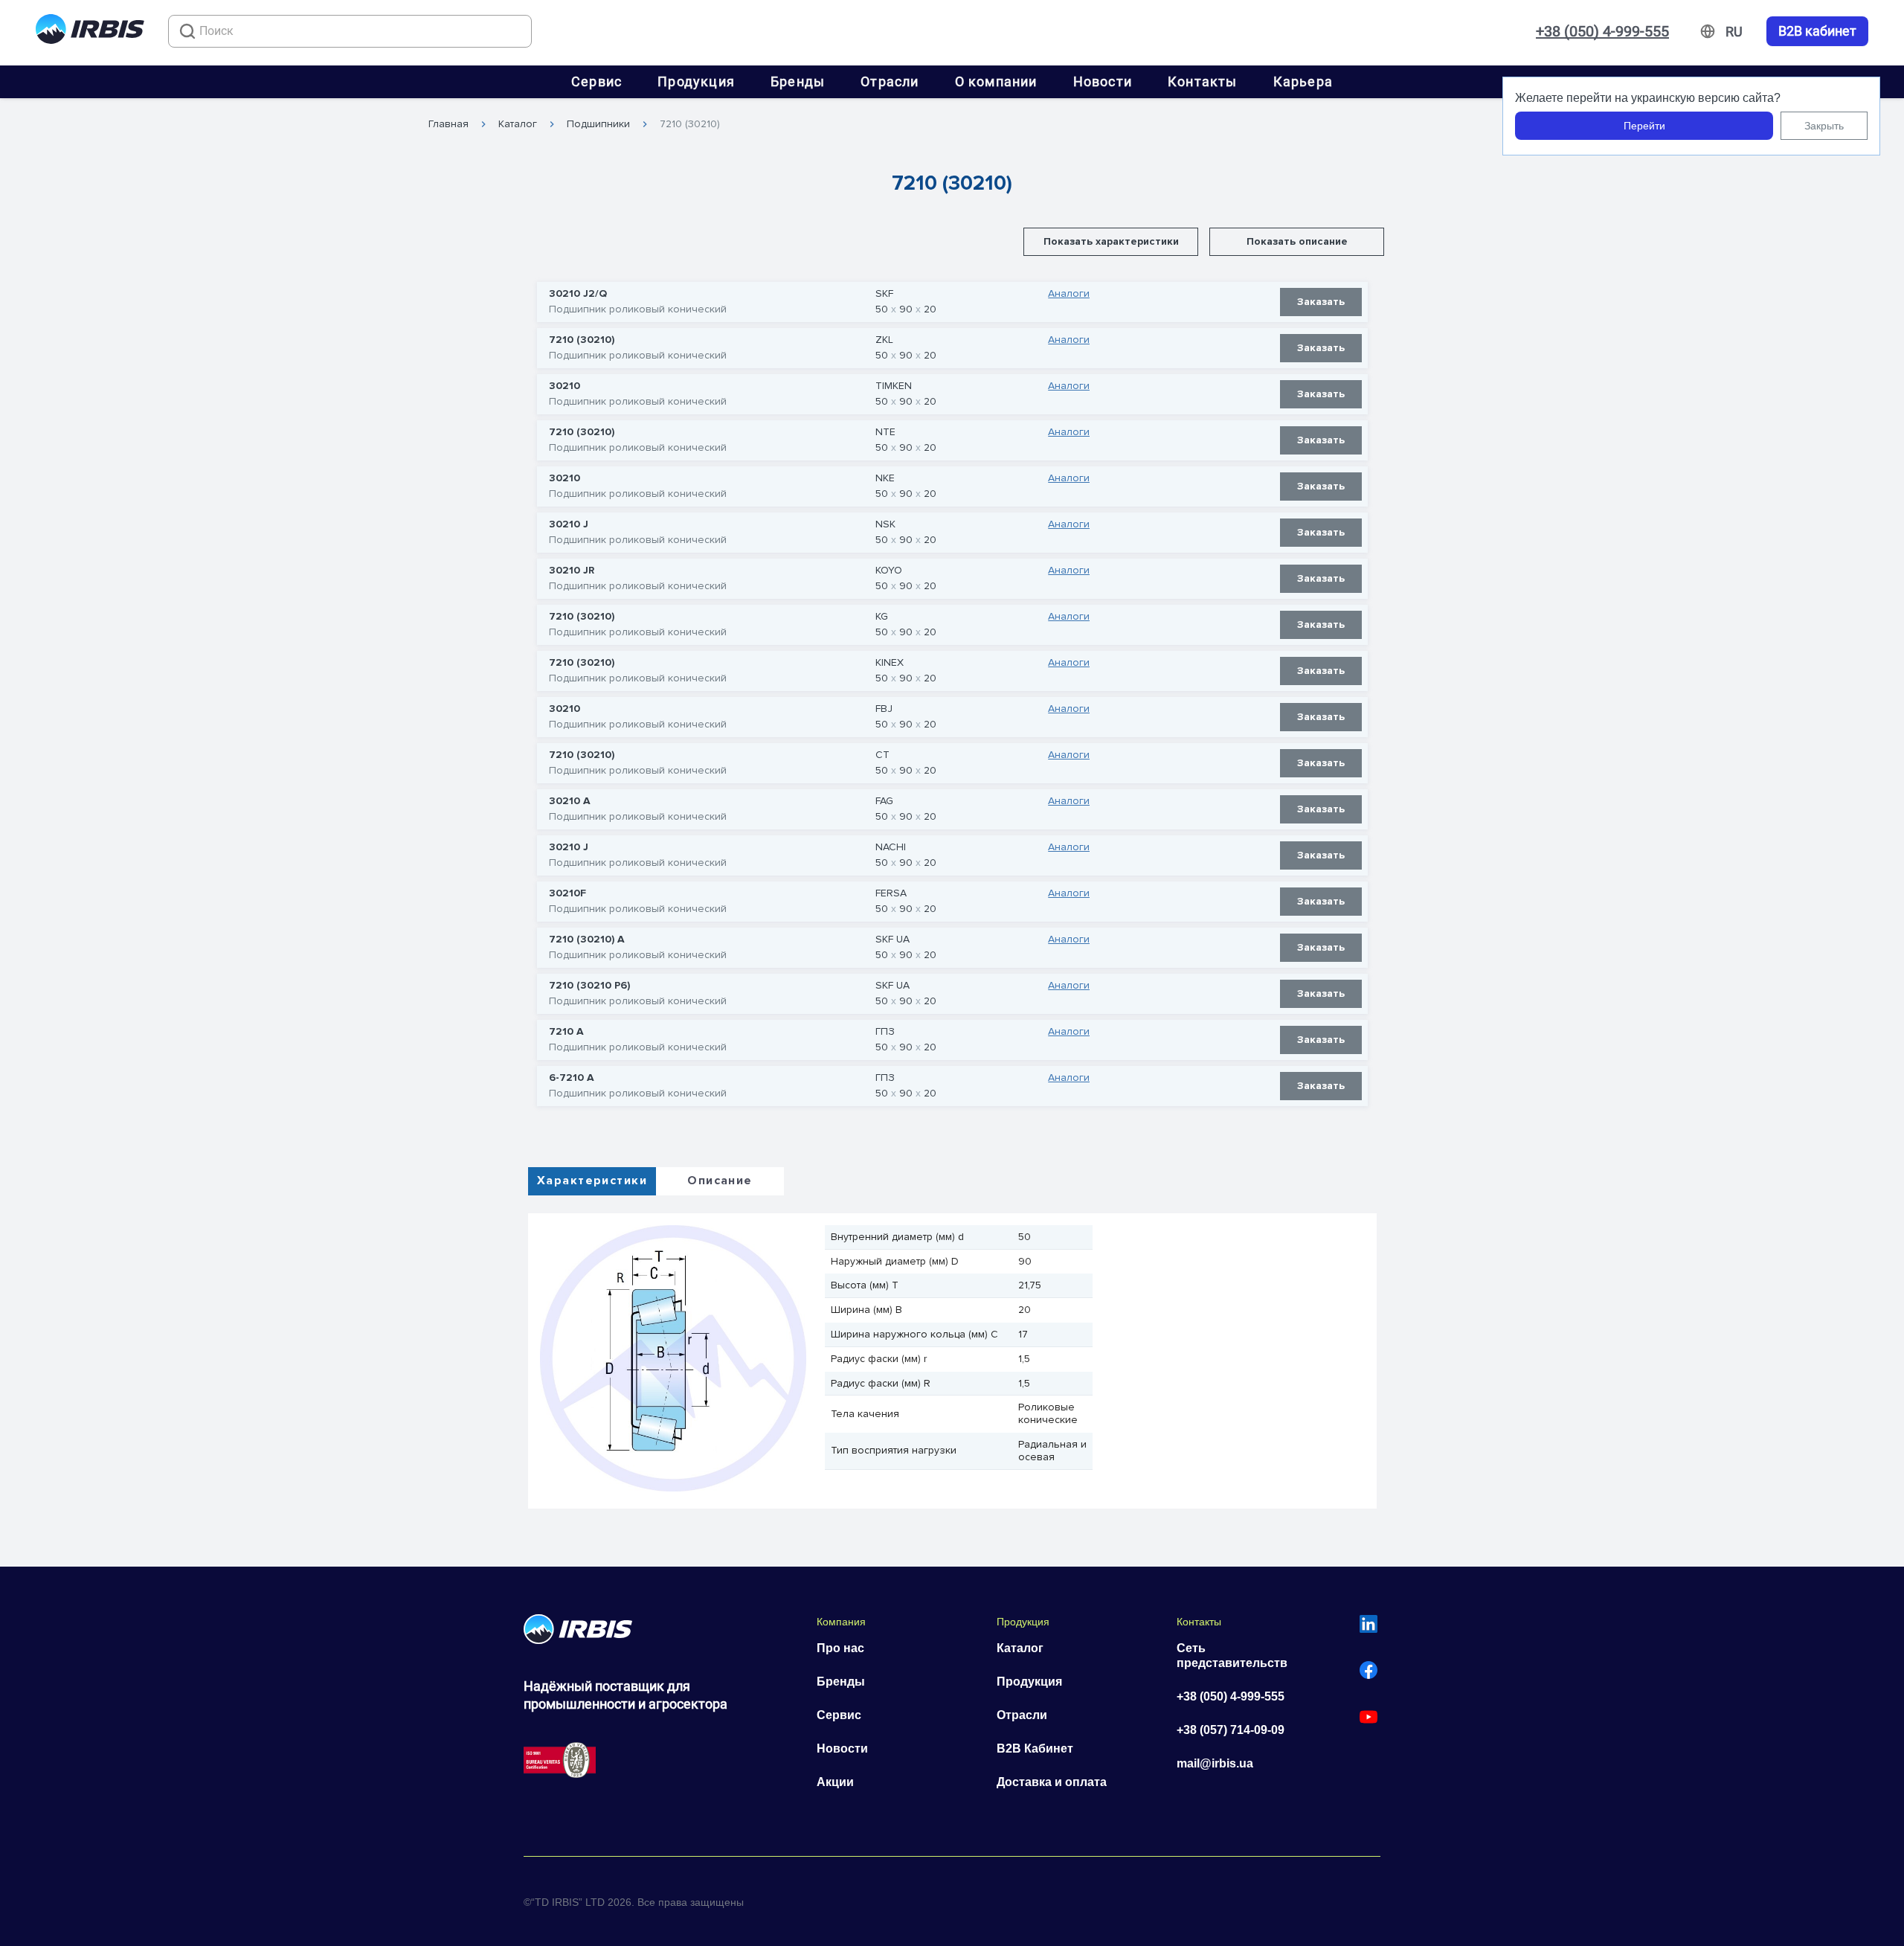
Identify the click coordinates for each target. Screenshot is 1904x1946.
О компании (996, 81)
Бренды (798, 81)
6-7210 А (572, 1078)
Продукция (696, 81)
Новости (1103, 81)
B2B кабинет (1817, 31)
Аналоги (1069, 294)
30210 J (569, 524)
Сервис (596, 81)
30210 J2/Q (578, 294)
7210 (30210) (690, 124)
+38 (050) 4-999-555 (1602, 31)
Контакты (1203, 81)
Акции (835, 1782)
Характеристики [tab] (592, 1181)
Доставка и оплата (1052, 1782)
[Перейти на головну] (90, 32)
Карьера (1303, 81)
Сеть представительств (1232, 1656)
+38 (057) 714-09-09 (1231, 1730)
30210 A (570, 801)
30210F (567, 893)
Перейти (1644, 126)
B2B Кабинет (1035, 1748)
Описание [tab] (720, 1181)
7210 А (566, 1032)
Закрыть (1824, 126)
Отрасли (890, 81)
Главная (448, 124)
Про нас (840, 1648)
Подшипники (598, 124)
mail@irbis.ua (1215, 1763)
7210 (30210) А (587, 940)
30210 (565, 386)
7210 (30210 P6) (589, 986)
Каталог (518, 124)
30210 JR (572, 571)
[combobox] (350, 31)
